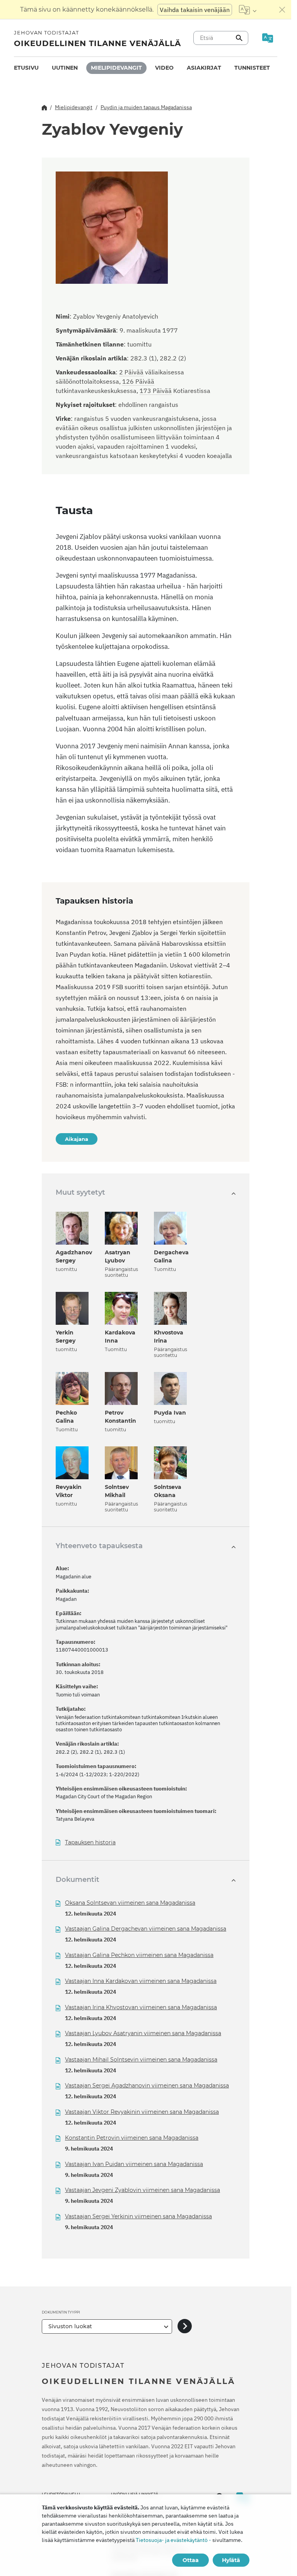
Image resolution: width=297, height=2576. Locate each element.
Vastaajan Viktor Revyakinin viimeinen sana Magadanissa (142, 2112)
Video (164, 68)
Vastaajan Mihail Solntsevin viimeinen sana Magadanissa (141, 2060)
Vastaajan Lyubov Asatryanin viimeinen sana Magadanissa (143, 2033)
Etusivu (26, 68)
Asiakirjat (204, 68)
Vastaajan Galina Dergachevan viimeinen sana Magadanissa (146, 1929)
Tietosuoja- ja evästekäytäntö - (173, 2540)
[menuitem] (26, 68)
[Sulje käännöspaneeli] (282, 10)
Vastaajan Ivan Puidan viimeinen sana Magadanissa (134, 2164)
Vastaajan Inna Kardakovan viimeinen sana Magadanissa (141, 1981)
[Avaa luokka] (185, 2326)
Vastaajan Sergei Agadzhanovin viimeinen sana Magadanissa (147, 2085)
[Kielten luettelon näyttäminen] (248, 10)
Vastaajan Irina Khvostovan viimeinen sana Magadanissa (141, 2007)
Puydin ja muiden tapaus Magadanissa (146, 107)
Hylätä (231, 2560)
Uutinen (65, 68)
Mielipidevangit (116, 68)
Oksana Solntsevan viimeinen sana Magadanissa (130, 1903)
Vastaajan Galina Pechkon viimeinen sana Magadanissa (139, 1955)
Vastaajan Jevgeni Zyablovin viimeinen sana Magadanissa (143, 2190)
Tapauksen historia (90, 1843)
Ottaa (191, 2560)
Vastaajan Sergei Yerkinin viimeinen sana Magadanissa (138, 2216)
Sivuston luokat (70, 2326)
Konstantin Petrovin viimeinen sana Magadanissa (132, 2138)
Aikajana (77, 1139)
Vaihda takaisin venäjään (195, 10)
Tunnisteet (252, 68)
